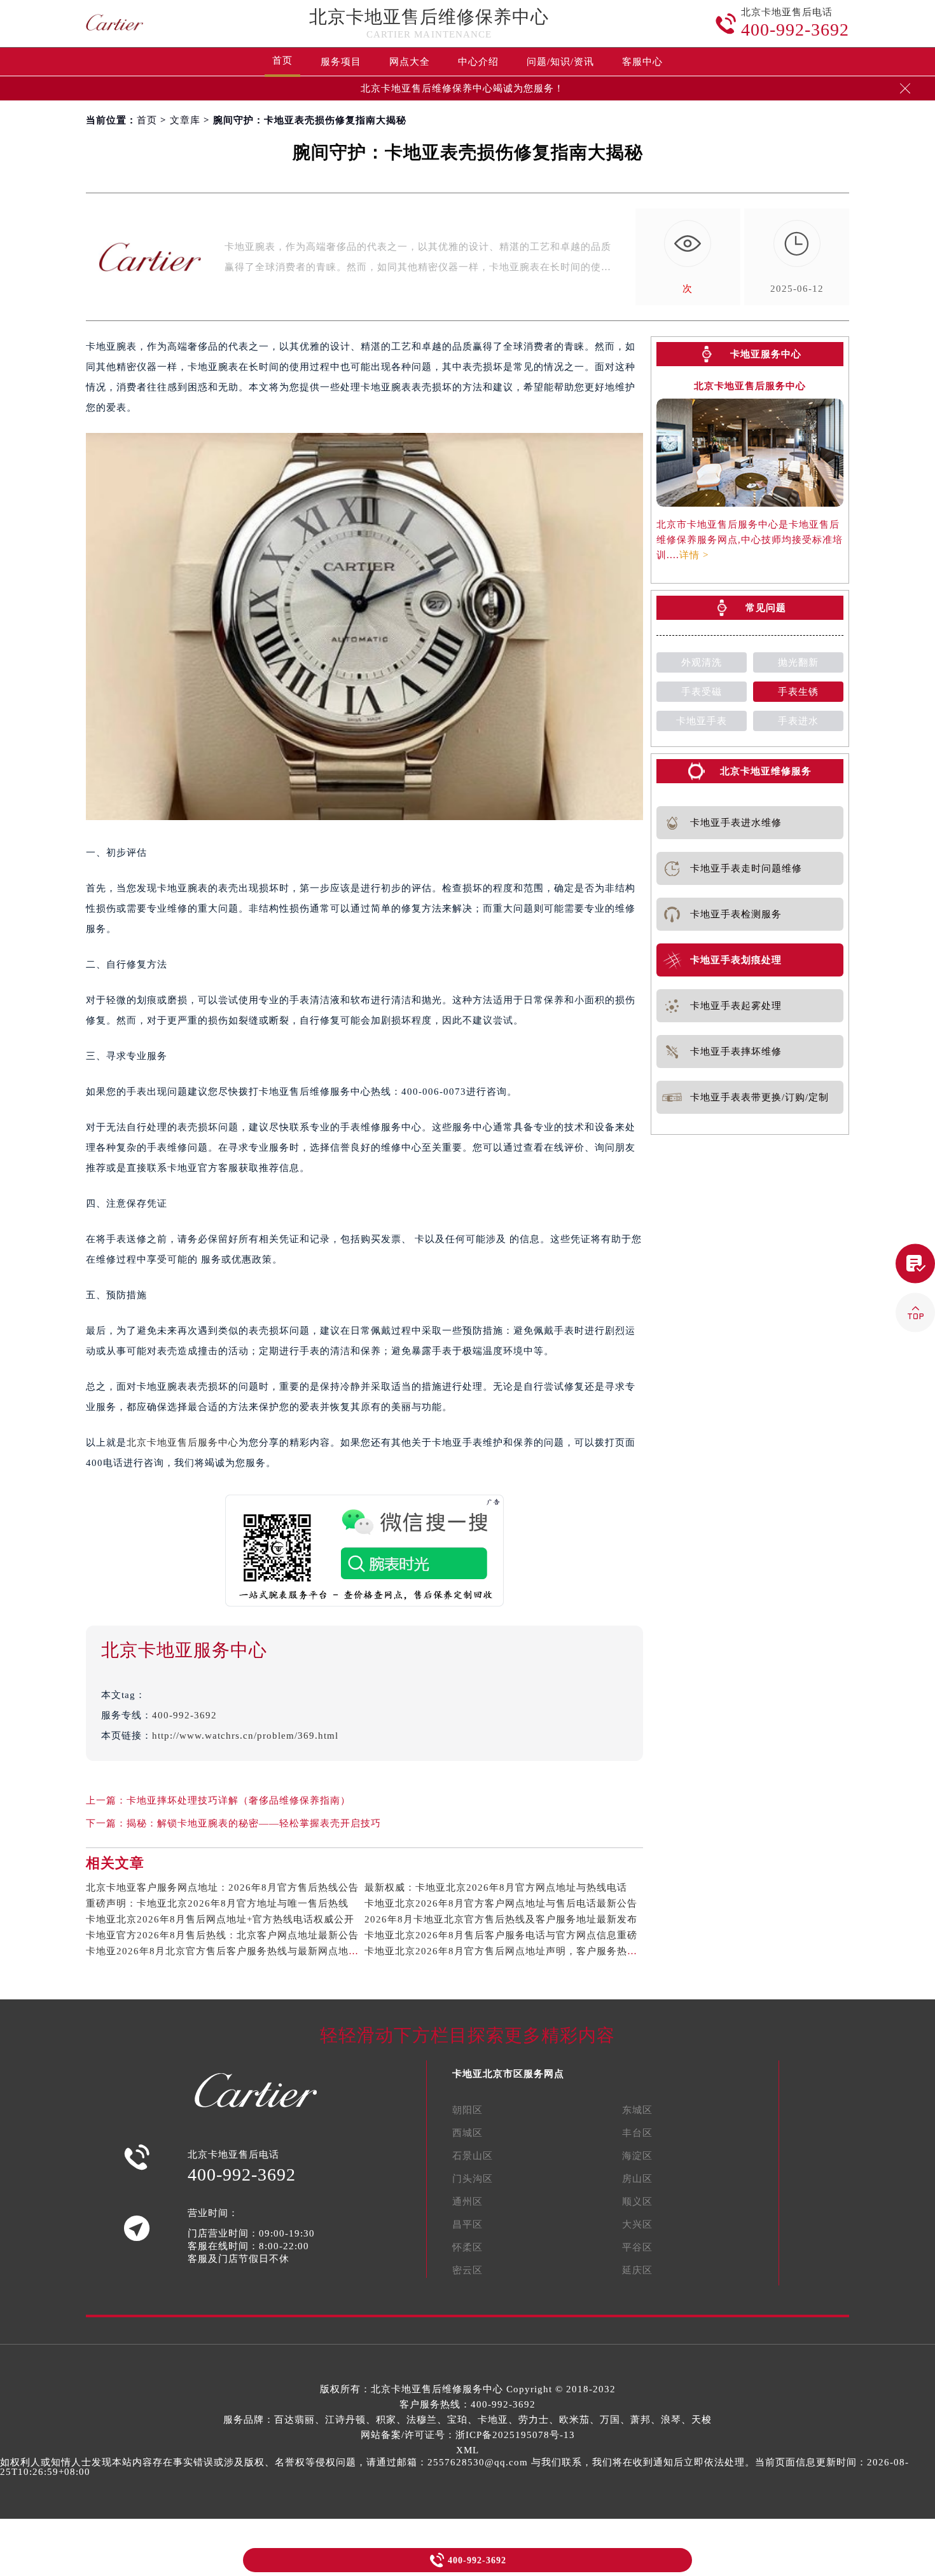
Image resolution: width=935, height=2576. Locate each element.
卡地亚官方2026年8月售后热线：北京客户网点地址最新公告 (222, 1935)
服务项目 (341, 62)
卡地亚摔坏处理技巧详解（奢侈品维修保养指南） (239, 1800)
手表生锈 (798, 692)
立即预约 (468, 1306)
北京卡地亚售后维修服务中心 (437, 2389)
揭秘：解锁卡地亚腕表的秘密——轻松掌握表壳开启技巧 (254, 1823)
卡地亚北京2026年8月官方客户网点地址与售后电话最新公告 (501, 1903)
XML (468, 2450)
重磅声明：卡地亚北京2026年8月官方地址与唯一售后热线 (217, 1903)
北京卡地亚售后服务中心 (183, 1442)
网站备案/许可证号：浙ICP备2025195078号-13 (468, 2435)
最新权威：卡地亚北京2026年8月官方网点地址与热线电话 (496, 1887)
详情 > (694, 555)
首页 (282, 60)
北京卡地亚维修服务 (766, 771)
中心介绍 (478, 62)
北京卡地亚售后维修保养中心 (429, 17)
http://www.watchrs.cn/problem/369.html (245, 1736)
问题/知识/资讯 (560, 62)
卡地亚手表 (702, 721)
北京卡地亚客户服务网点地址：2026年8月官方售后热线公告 (222, 1887)
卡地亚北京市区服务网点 (508, 2074)
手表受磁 (702, 692)
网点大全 (410, 62)
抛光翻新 (798, 662)
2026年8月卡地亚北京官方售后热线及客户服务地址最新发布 (501, 1919)
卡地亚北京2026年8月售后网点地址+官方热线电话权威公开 (220, 1919)
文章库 (185, 120)
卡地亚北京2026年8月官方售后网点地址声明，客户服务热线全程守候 (521, 1951)
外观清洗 (702, 662)
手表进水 (798, 721)
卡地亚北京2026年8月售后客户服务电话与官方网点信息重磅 (501, 1935)
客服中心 (642, 62)
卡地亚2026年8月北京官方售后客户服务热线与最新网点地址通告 (232, 1951)
